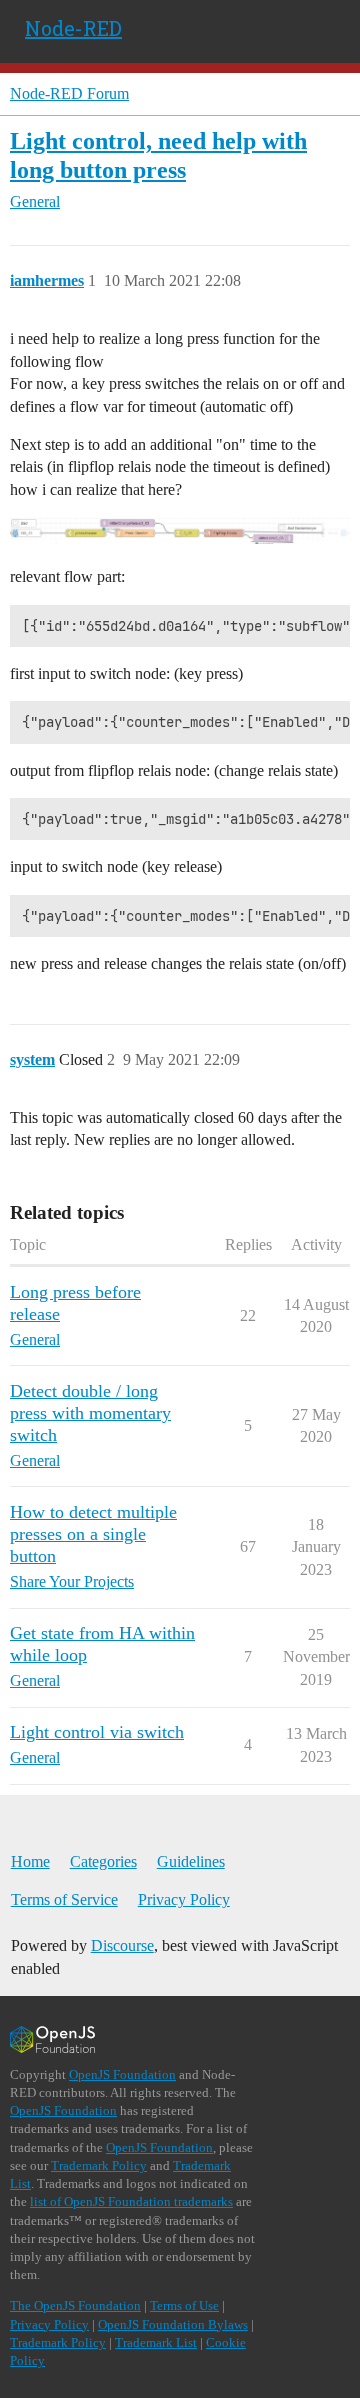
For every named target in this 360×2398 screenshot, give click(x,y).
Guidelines (191, 1861)
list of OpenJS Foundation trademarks (131, 2201)
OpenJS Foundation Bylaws (173, 2324)
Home (30, 1861)
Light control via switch (97, 1732)
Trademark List (156, 2342)
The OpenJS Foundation (75, 2305)
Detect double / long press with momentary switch (90, 1413)
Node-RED (73, 28)
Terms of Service (64, 1899)
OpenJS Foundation (122, 2074)
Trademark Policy (99, 2165)
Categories (103, 1861)
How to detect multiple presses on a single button (93, 1534)
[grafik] (180, 530)
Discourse (122, 1945)
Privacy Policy (184, 1899)
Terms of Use (184, 2305)
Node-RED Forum (69, 93)
